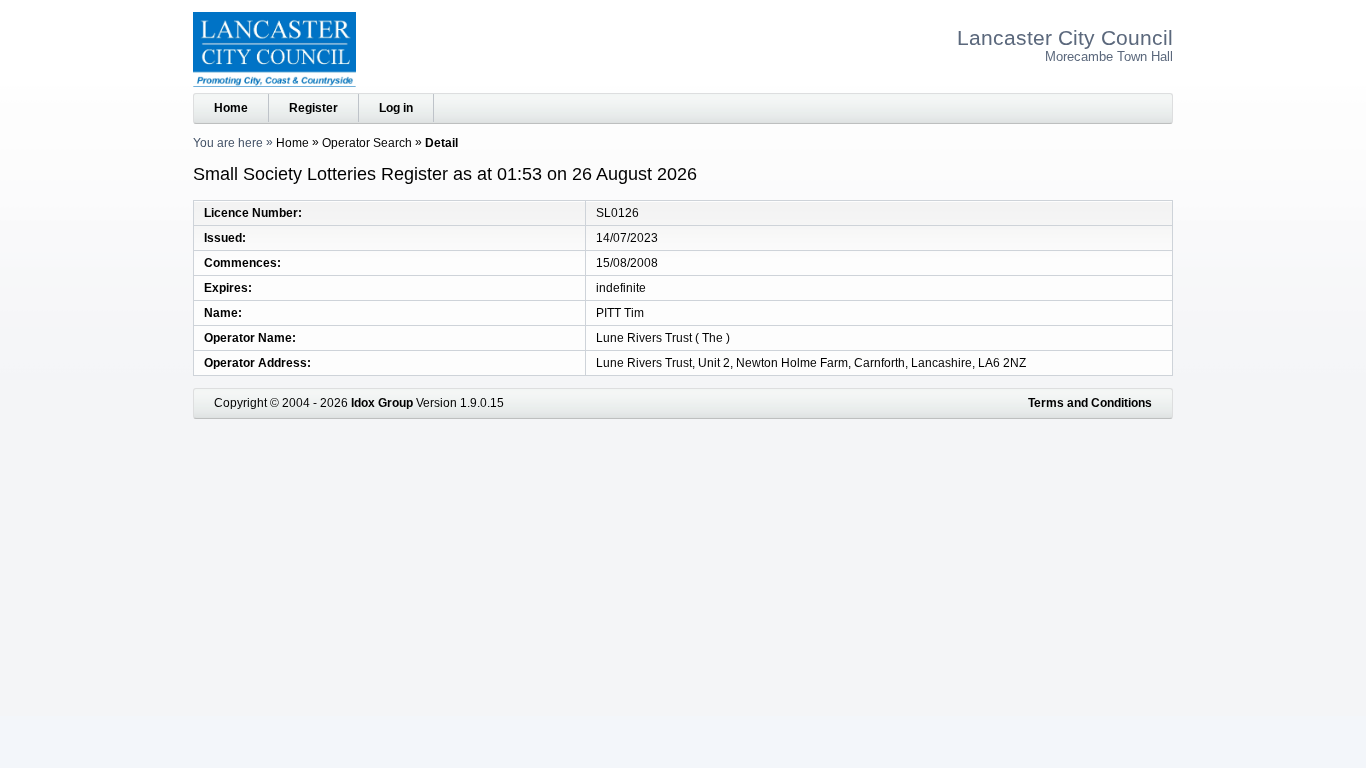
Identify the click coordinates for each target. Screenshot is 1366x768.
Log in (396, 108)
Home (231, 108)
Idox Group (382, 403)
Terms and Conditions (1090, 403)
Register (313, 108)
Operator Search (367, 143)
